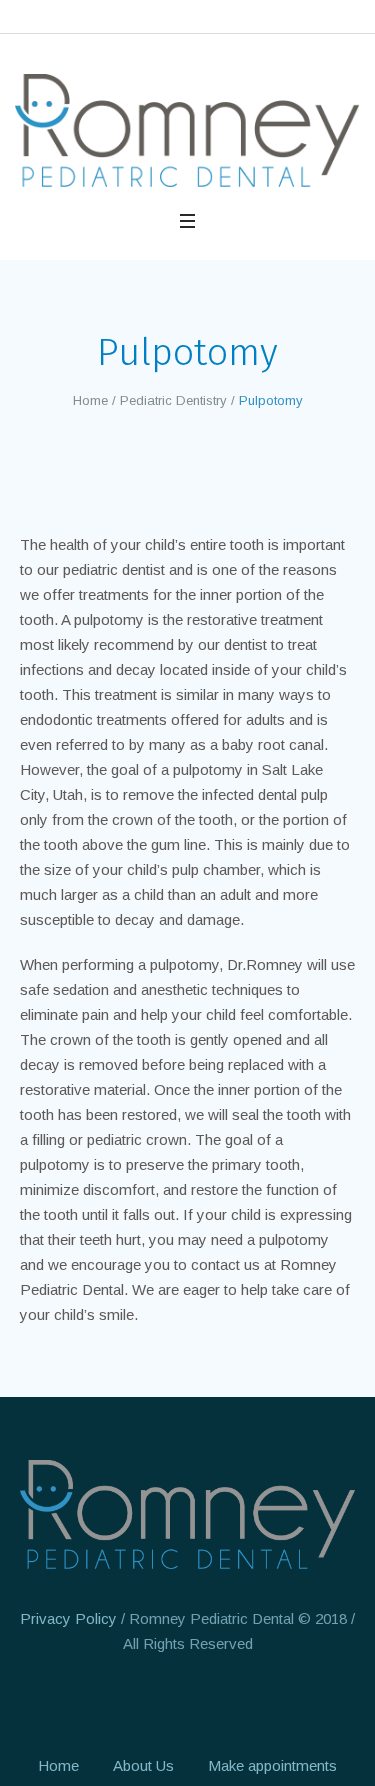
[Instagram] (186, 1702)
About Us (143, 1765)
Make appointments (272, 1765)
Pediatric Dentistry (173, 400)
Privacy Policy (68, 1618)
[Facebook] (149, 1702)
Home (90, 400)
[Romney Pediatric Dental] (187, 130)
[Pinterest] (223, 1702)
